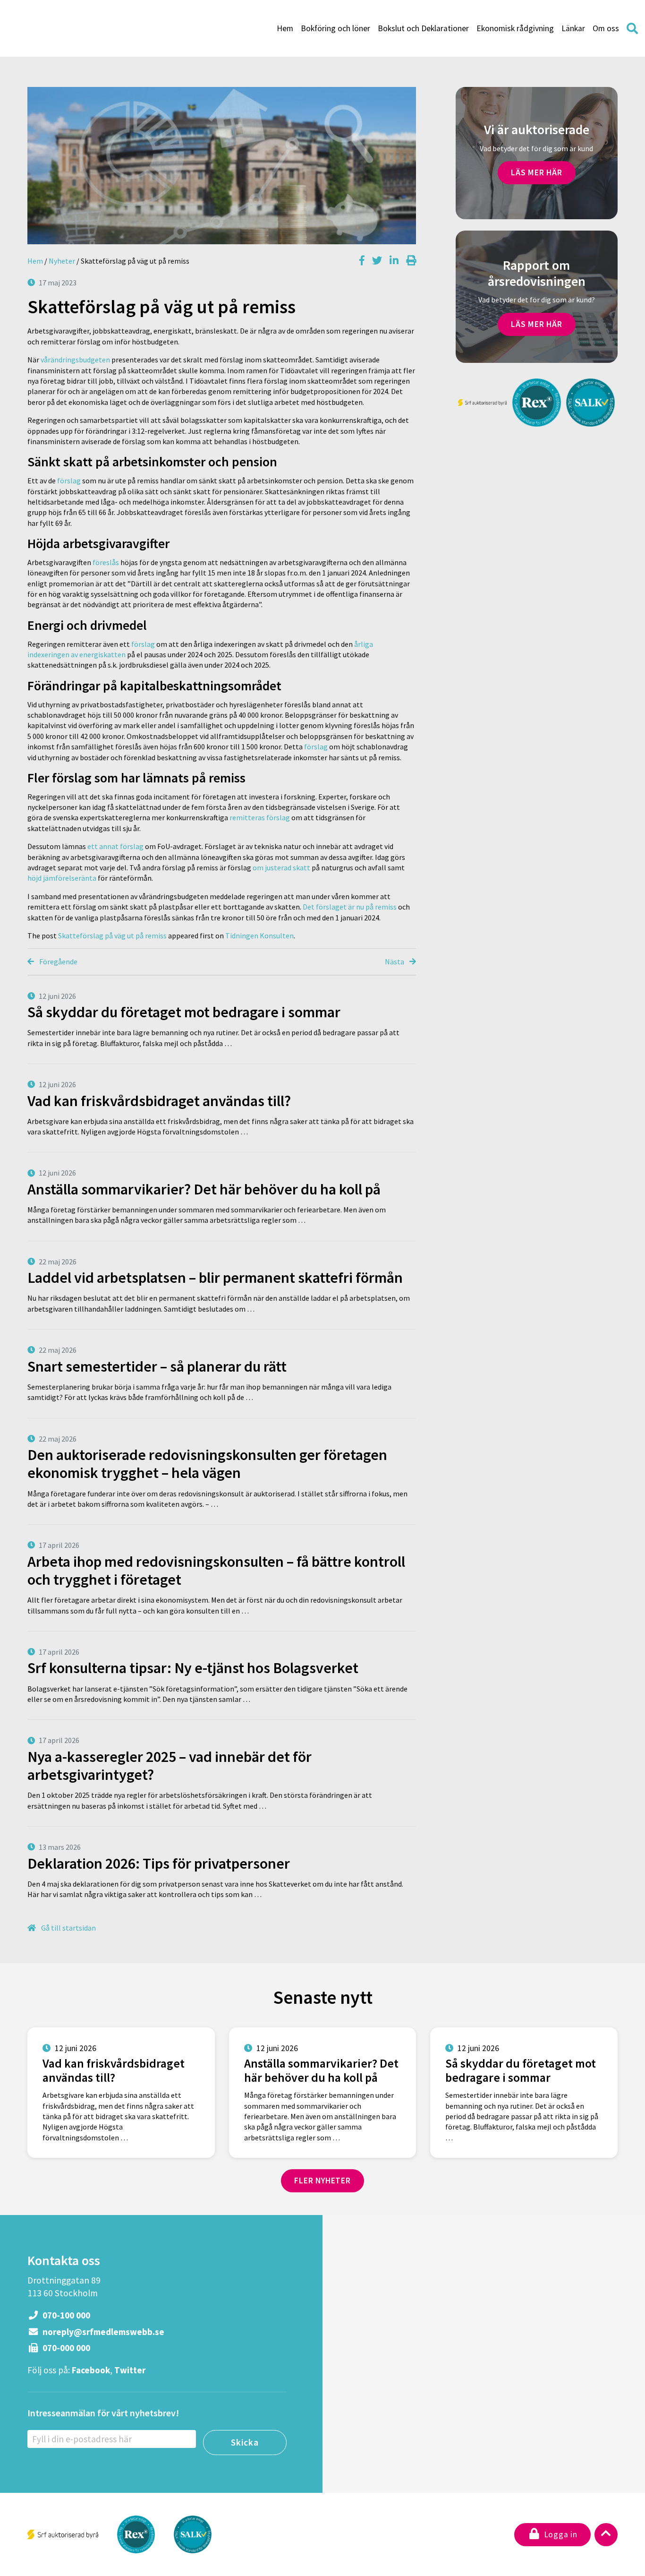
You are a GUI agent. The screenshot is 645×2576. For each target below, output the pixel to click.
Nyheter (62, 261)
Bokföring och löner (335, 28)
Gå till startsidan (68, 1928)
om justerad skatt (281, 867)
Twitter (130, 2370)
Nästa (395, 962)
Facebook (91, 2370)
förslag (68, 481)
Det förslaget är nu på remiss (350, 907)
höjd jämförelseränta (62, 878)
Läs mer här (537, 172)
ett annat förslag (115, 846)
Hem (285, 28)
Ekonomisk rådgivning (515, 28)
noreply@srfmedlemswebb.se (102, 2332)
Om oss (606, 28)
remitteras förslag (260, 817)
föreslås (106, 562)
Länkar (573, 28)
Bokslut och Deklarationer (423, 28)
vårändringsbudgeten (75, 360)
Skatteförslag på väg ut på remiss (112, 936)
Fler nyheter (322, 2181)
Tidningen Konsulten (259, 936)
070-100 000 (65, 2315)
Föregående (58, 962)
